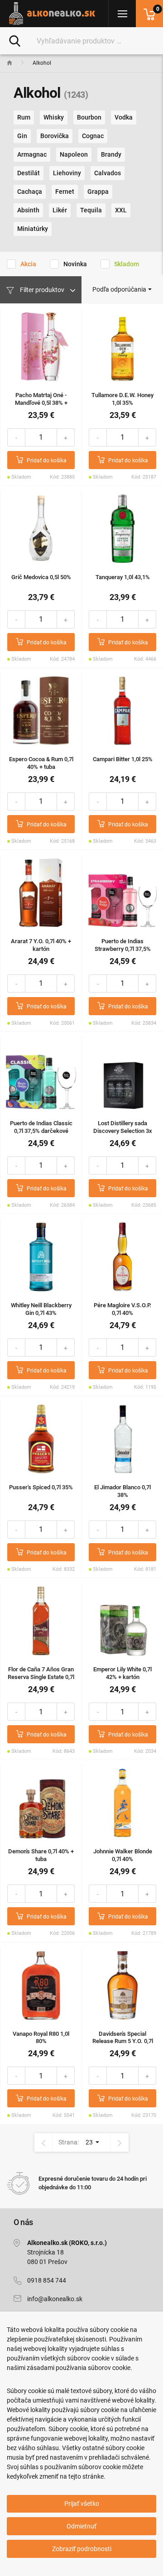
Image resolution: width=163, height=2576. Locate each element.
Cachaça (30, 192)
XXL (121, 210)
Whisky (54, 117)
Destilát (29, 173)
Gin (22, 136)
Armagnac (32, 154)
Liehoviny (67, 173)
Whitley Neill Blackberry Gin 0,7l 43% (41, 1309)
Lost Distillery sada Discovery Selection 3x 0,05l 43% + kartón (123, 1131)
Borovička (55, 136)
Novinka (75, 264)
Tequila (91, 210)
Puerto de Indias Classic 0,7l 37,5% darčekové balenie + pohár (41, 1131)
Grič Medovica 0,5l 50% (41, 577)
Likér (60, 210)
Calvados (108, 173)
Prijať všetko (82, 2504)
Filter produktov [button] (42, 290)
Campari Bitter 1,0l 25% (123, 759)
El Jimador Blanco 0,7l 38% (122, 1491)
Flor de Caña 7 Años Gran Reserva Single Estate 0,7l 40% (41, 1677)
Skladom (127, 264)
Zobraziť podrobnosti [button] (82, 2549)
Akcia (28, 264)
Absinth (28, 210)
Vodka (124, 117)
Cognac (93, 136)
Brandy (111, 154)
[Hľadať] (15, 40)
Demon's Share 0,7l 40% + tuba (41, 1855)
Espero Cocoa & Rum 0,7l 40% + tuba (41, 763)
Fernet (65, 192)
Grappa (98, 192)
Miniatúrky (33, 229)
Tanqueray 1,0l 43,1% (123, 577)
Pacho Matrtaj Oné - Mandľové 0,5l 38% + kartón (41, 403)
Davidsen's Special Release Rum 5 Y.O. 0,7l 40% (123, 2041)
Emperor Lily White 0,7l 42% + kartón (122, 1673)
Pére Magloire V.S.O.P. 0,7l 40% (122, 1309)
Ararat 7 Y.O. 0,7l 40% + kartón (41, 945)
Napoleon (74, 154)
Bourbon (89, 117)
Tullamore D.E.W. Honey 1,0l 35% (122, 399)
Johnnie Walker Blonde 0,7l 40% (123, 1855)
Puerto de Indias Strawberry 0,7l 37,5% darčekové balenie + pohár (123, 952)
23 (90, 2142)
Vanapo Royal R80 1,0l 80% (41, 2038)
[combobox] (122, 289)
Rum (24, 117)
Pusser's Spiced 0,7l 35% (41, 1487)
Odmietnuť (81, 2526)
